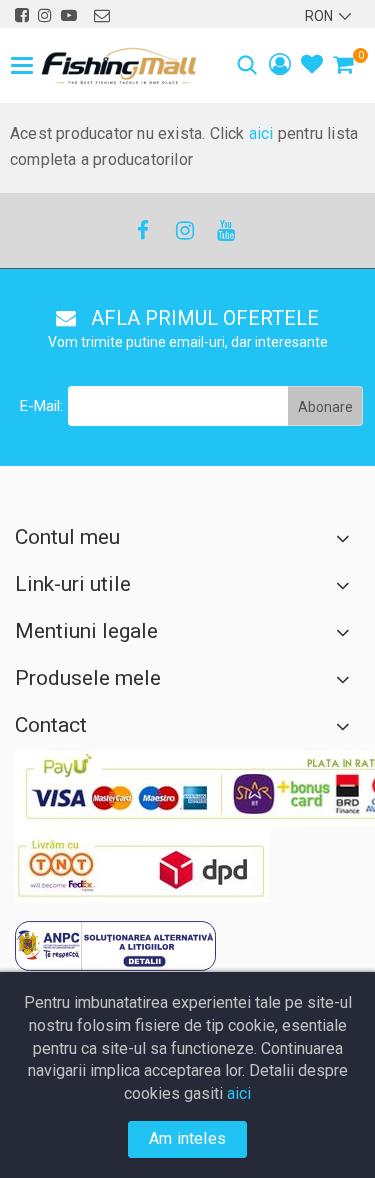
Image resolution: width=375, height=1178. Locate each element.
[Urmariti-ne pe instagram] (45, 15)
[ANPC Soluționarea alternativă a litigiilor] (115, 946)
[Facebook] (143, 230)
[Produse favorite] (312, 66)
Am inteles (187, 1138)
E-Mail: (41, 406)
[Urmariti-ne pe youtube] (69, 15)
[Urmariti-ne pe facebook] (22, 15)
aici (261, 133)
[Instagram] (184, 230)
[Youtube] (225, 230)
